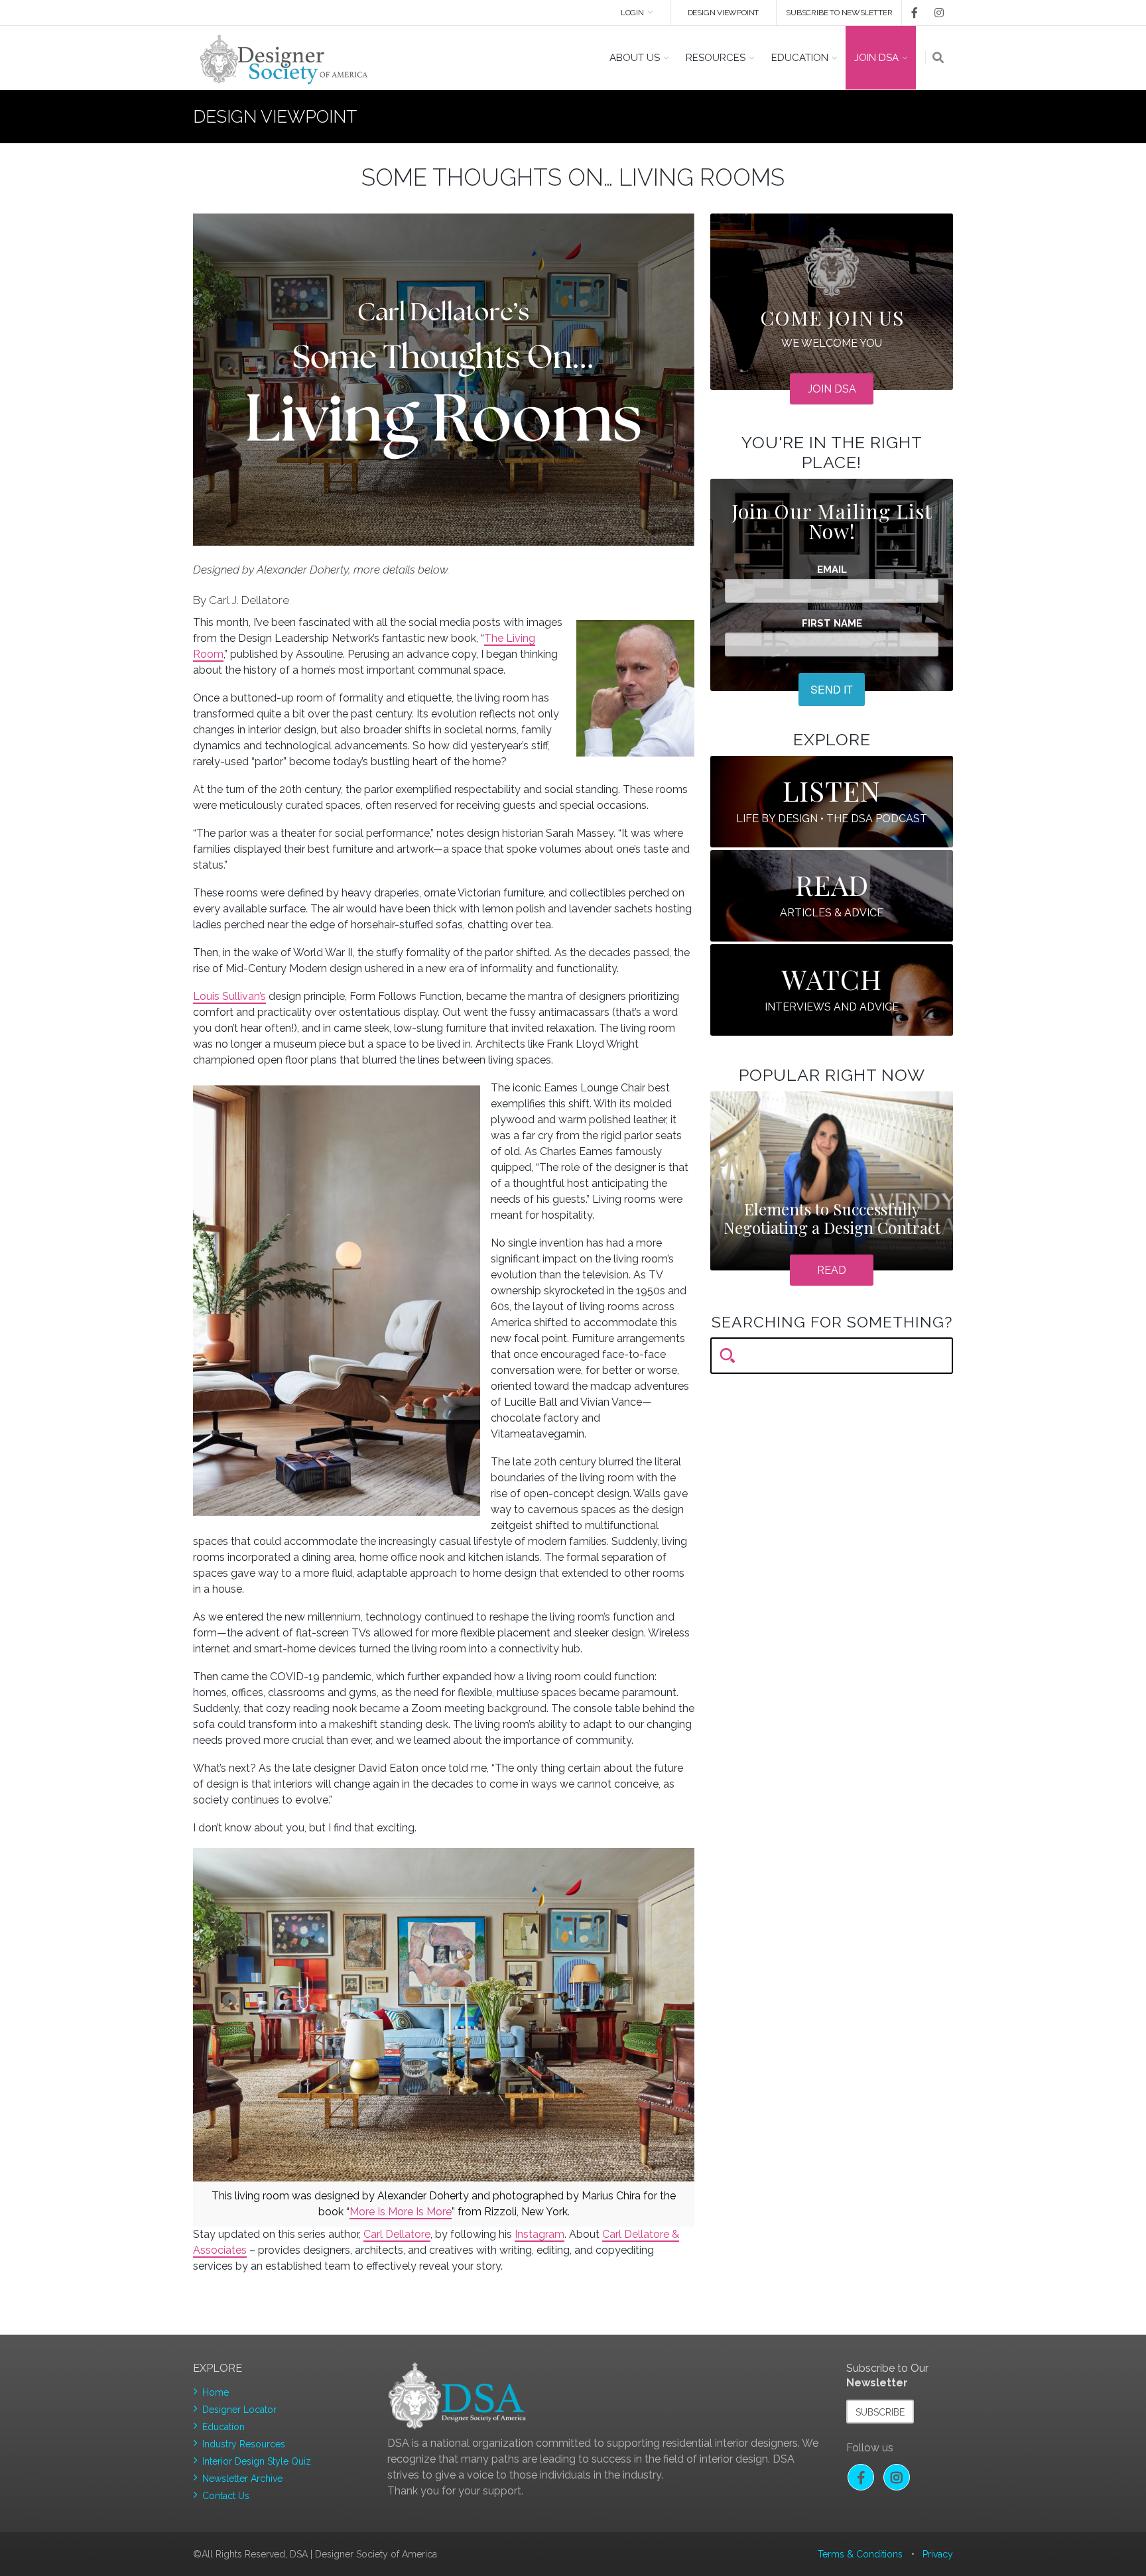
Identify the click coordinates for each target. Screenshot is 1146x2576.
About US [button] (635, 58)
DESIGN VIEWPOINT (724, 13)
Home (216, 2392)
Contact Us (226, 2496)
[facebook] (910, 13)
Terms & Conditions (860, 2554)
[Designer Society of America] (284, 58)
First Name (832, 624)
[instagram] (936, 13)
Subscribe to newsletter (839, 13)
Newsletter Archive (242, 2479)
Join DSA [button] (876, 58)
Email (832, 570)
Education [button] (800, 58)
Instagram (540, 2234)
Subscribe (880, 2412)
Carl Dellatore (397, 2234)
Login (632, 13)
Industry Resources (244, 2444)
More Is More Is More (401, 2212)
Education (223, 2427)
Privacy (938, 2554)
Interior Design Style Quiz (257, 2461)
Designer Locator (239, 2410)
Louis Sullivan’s (229, 996)
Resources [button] (716, 58)
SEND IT (832, 689)
